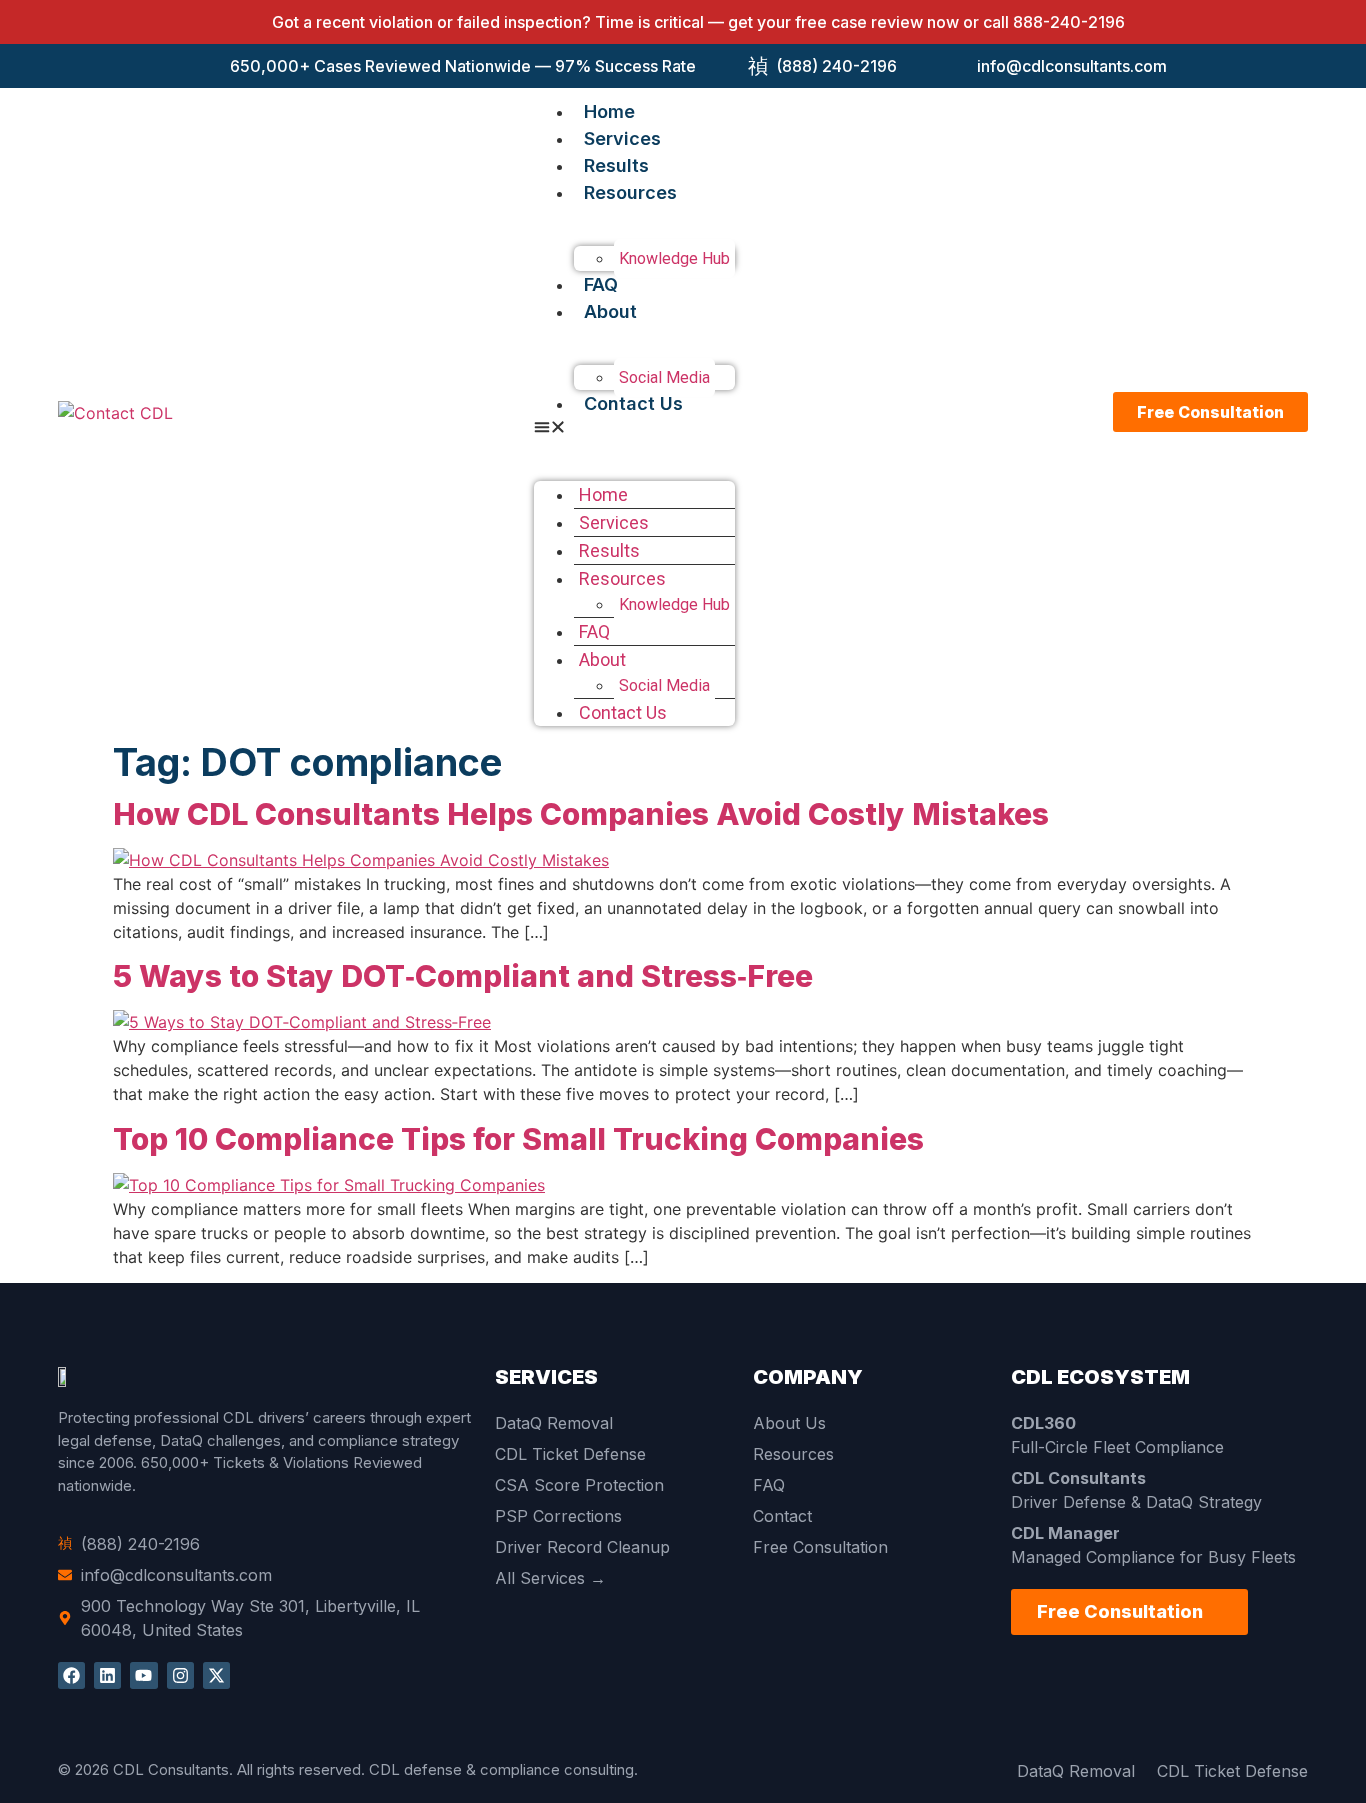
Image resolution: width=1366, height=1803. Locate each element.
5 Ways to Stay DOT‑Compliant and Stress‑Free (463, 976)
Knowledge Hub (674, 258)
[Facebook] (71, 1675)
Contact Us (633, 403)
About (610, 311)
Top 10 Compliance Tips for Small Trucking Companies (518, 1139)
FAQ (601, 284)
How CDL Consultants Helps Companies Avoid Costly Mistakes (581, 814)
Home (609, 111)
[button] (634, 429)
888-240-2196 (1069, 22)
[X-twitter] (216, 1675)
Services (622, 138)
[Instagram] (180, 1675)
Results (616, 165)
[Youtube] (143, 1675)
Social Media (664, 377)
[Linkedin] (107, 1675)
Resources (630, 192)
